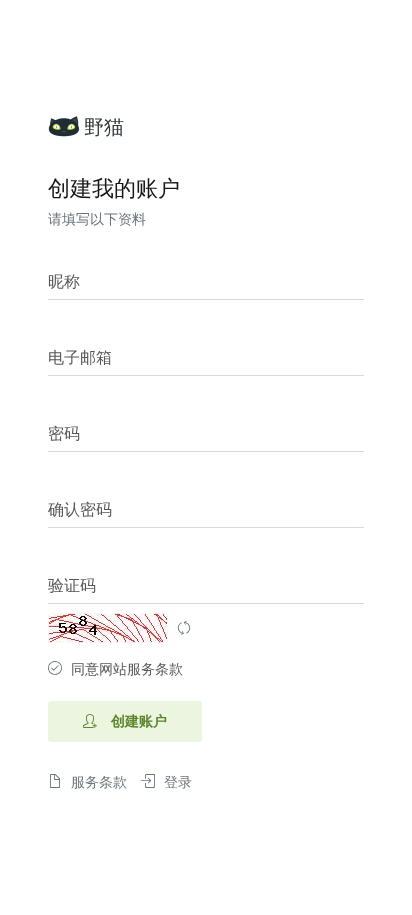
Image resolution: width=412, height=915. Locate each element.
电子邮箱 (80, 358)
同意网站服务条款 (127, 669)
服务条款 (97, 782)
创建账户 (137, 721)
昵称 (64, 282)
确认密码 (80, 510)
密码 (64, 434)
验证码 (72, 586)
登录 (176, 782)
